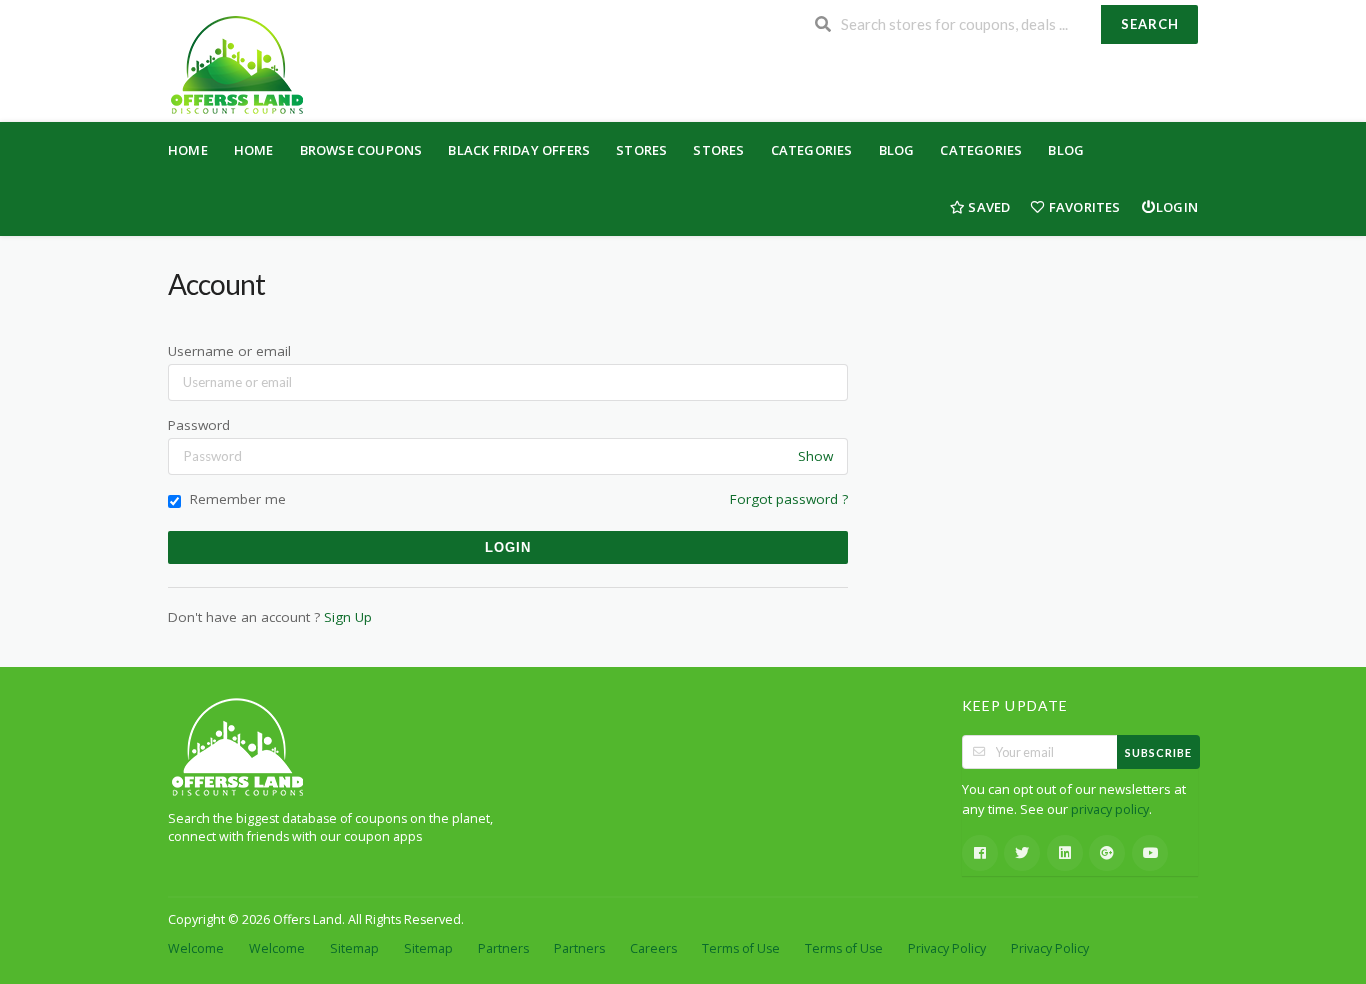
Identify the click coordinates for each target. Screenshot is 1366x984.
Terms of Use (741, 948)
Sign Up (348, 617)
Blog (897, 150)
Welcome (196, 948)
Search (1150, 24)
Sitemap (354, 948)
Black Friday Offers (519, 150)
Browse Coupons (361, 150)
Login (1177, 207)
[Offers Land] (236, 62)
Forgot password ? (789, 499)
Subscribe (1158, 752)
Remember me (236, 499)
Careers (653, 948)
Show (815, 456)
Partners (503, 948)
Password (199, 425)
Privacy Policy (947, 948)
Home (188, 150)
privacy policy (1110, 809)
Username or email (229, 351)
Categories (812, 150)
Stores (641, 150)
